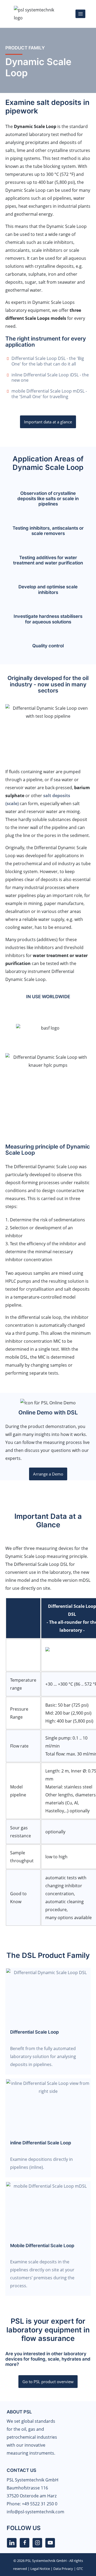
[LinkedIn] (12, 2543)
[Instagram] (37, 2543)
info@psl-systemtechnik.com (35, 2512)
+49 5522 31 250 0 (40, 2504)
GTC (80, 2569)
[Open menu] (80, 14)
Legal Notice (40, 2569)
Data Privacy (63, 2569)
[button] (8, 1024)
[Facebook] (25, 2543)
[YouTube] (50, 2543)
